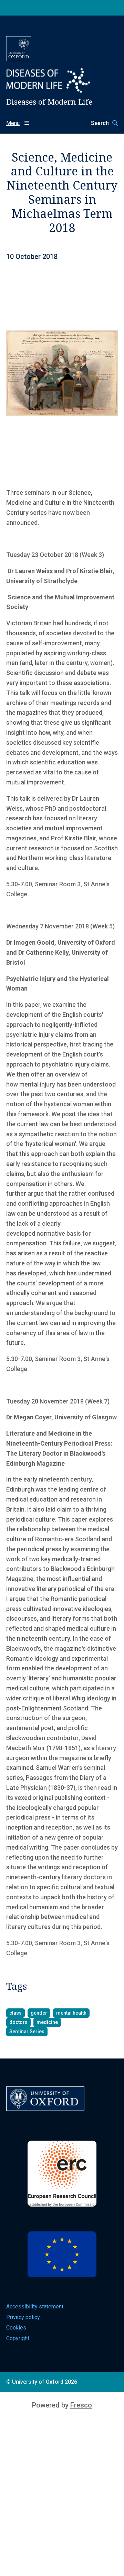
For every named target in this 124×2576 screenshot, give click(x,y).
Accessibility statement (35, 2307)
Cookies (16, 2328)
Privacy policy (23, 2317)
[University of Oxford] (19, 49)
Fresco (81, 2405)
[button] (101, 123)
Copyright (18, 2338)
